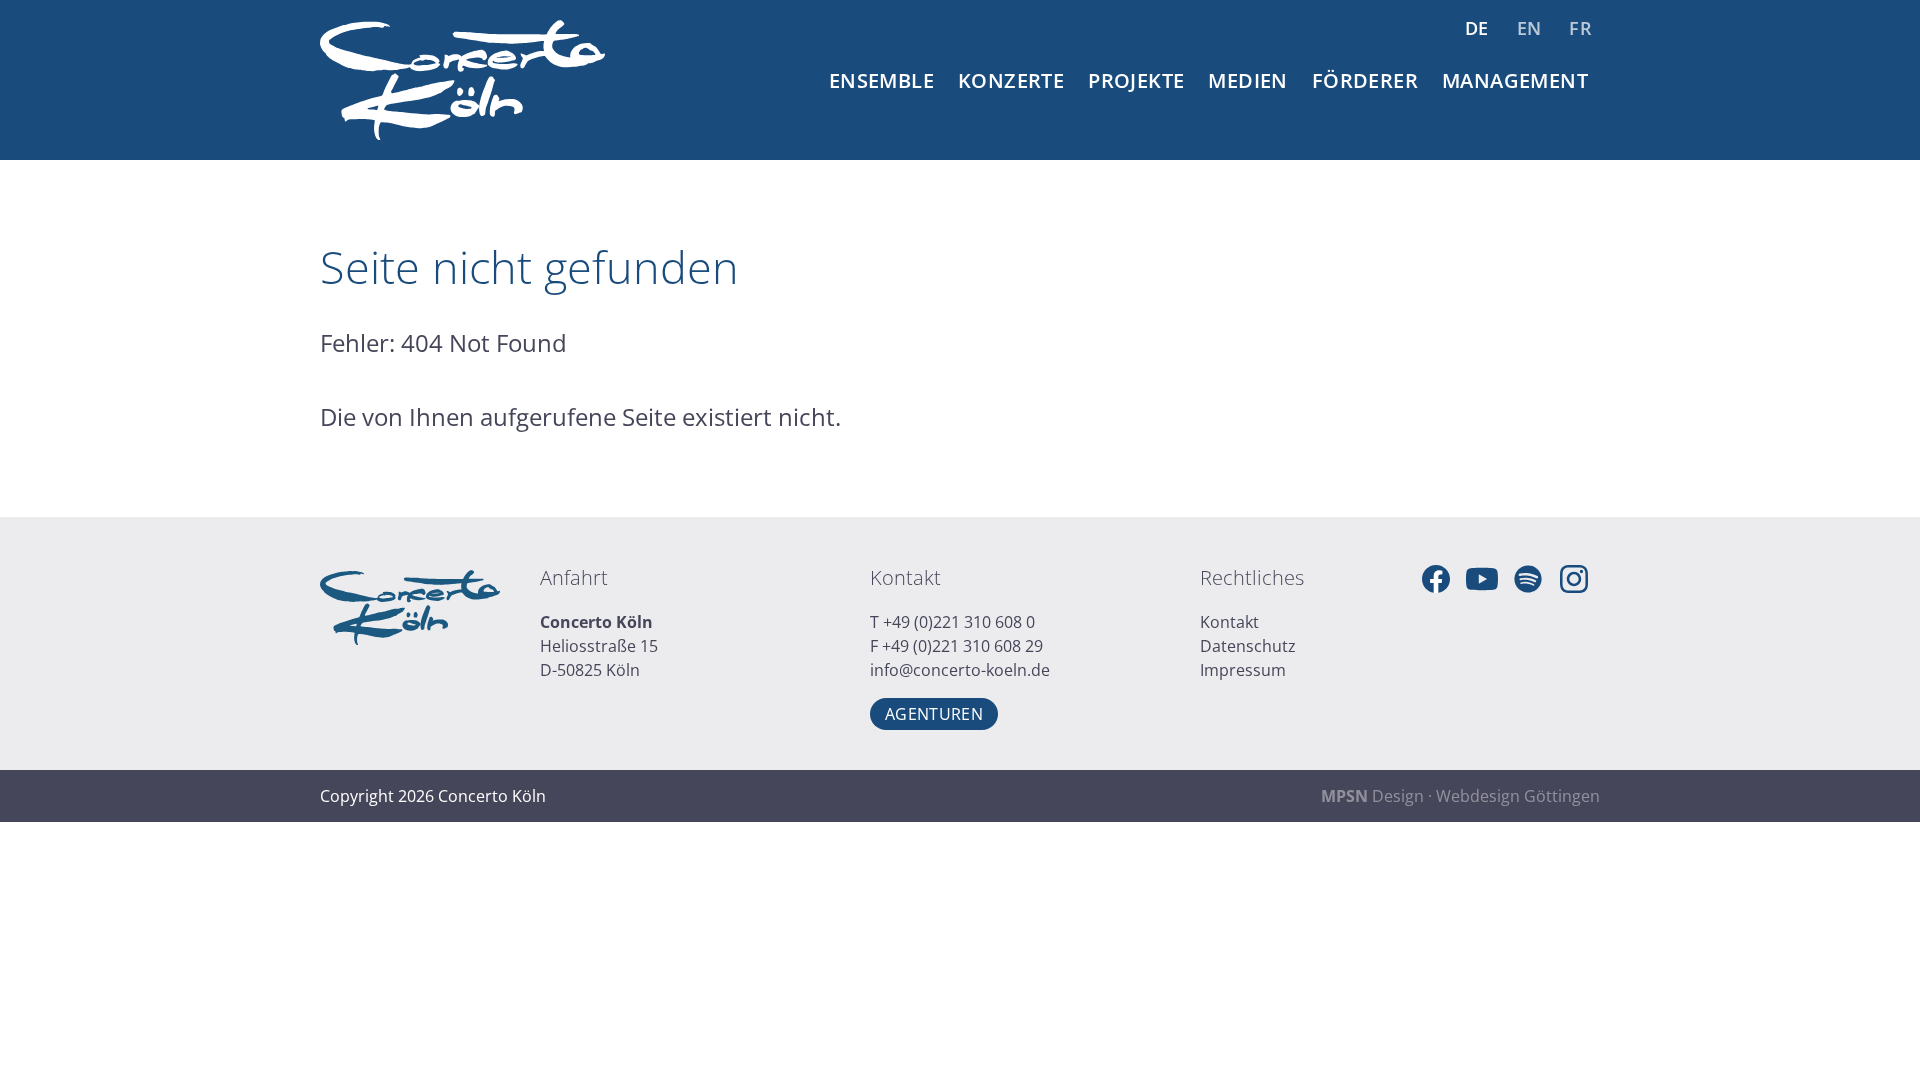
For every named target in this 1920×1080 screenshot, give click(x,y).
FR (1580, 28)
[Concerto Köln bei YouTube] (1482, 579)
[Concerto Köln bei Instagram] (1574, 579)
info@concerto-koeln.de (960, 670)
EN (1529, 28)
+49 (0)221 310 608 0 (959, 622)
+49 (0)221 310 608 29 (962, 646)
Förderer (1365, 80)
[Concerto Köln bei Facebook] (1436, 579)
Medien (1247, 80)
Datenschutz (1248, 646)
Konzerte (1011, 80)
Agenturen (934, 714)
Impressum (1243, 670)
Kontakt (1229, 622)
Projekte (1136, 80)
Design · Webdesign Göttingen (1460, 796)
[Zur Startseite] (462, 80)
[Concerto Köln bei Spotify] (1528, 579)
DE (1477, 28)
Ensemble (881, 80)
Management (1515, 80)
